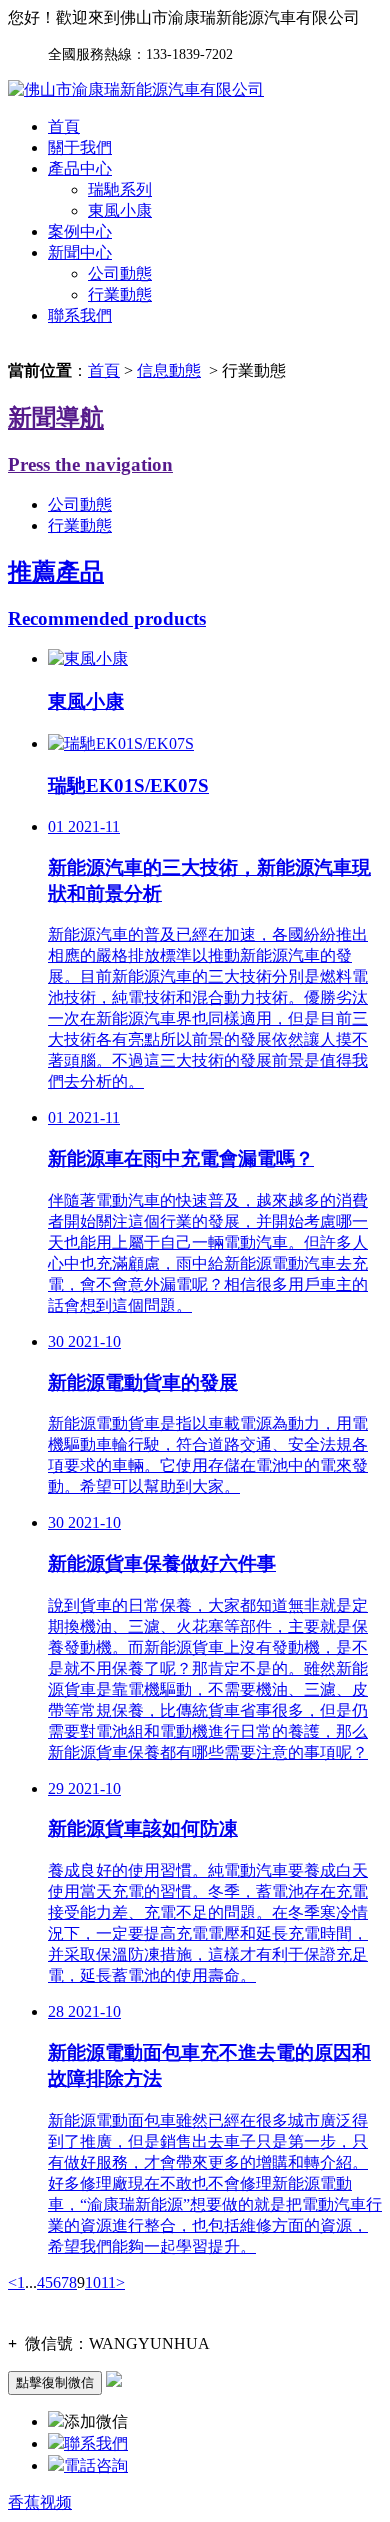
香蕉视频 (40, 2502)
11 (108, 2282)
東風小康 (120, 210)
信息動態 (169, 370)
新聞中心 (80, 252)
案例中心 (80, 231)
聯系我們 (80, 315)
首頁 (64, 126)
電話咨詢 (96, 2465)
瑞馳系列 (120, 189)
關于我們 (80, 147)
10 (93, 2282)
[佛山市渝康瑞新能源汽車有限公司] (136, 89)
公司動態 (120, 273)
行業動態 (120, 294)
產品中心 (80, 168)
